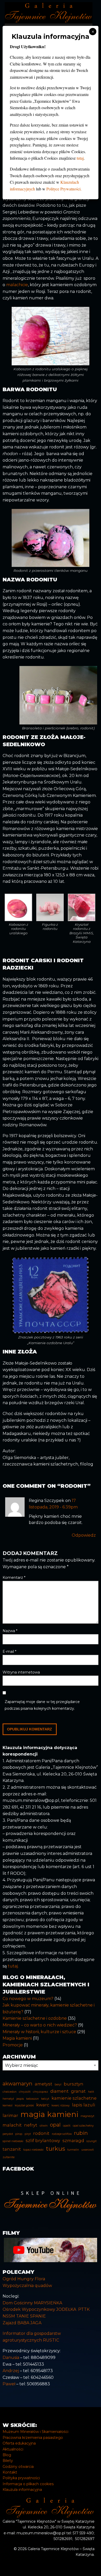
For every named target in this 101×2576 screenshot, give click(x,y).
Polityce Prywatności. (64, 189)
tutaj (80, 158)
